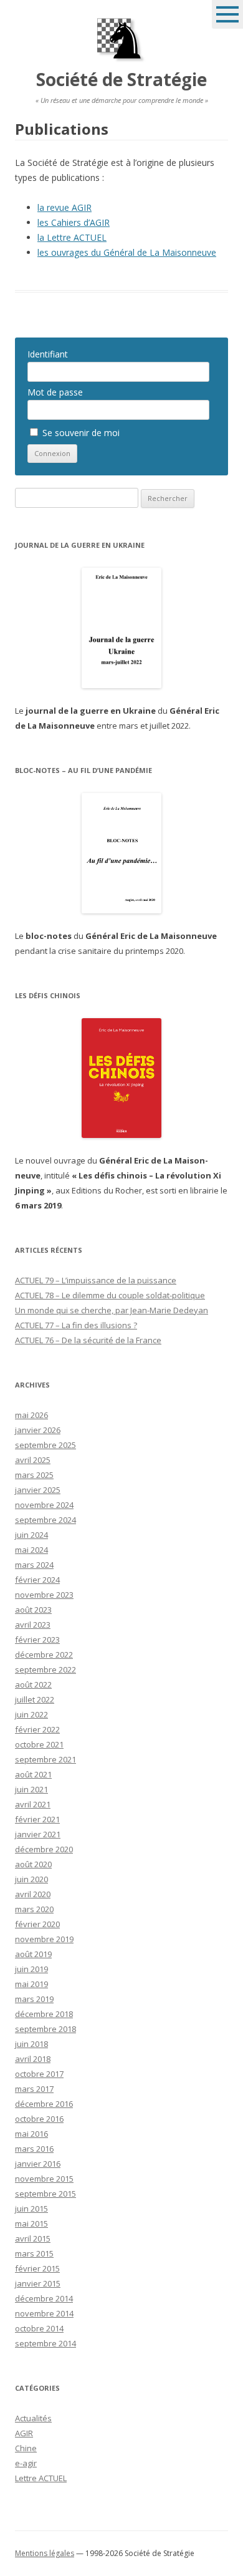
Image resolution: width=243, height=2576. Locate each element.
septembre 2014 (45, 2343)
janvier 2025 (38, 1490)
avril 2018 (33, 2059)
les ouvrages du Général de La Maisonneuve (127, 252)
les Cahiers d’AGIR (74, 222)
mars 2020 (34, 1909)
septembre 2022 (45, 1670)
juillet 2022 (35, 1699)
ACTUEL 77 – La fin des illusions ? (76, 1325)
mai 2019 (31, 1984)
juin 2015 (31, 2209)
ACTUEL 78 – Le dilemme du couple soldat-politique (110, 1295)
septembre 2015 (45, 2194)
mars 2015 (34, 2253)
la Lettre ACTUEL (72, 237)
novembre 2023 (44, 1595)
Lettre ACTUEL (41, 2478)
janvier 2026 (38, 1430)
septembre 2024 (45, 1520)
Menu (227, 14)
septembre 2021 (45, 1759)
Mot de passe (55, 392)
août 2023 (33, 1610)
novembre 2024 (44, 1505)
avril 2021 (33, 1804)
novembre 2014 (44, 2313)
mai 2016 (31, 2134)
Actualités (33, 2418)
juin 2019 (31, 1969)
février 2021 (37, 1819)
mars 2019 (34, 1999)
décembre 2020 (44, 1849)
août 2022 (33, 1684)
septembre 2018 (45, 2029)
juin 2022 (31, 1714)
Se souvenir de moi (80, 433)
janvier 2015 (38, 2283)
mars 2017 (34, 2089)
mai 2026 (31, 1415)
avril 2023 (33, 1625)
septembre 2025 (45, 1445)
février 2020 (37, 1924)
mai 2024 (31, 1550)
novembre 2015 (44, 2179)
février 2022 (37, 1729)
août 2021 (33, 1774)
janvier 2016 (38, 2164)
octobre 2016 (39, 2119)
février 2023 (37, 1640)
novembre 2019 (44, 1939)
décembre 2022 (44, 1655)
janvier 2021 (38, 1834)
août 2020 (33, 1864)
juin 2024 (31, 1535)
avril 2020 (33, 1894)
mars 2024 (34, 1565)
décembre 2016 (44, 2104)
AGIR (24, 2433)
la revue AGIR (64, 207)
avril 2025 (33, 1460)
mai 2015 (31, 2224)
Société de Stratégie (121, 79)
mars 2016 (34, 2149)
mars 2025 (34, 1475)
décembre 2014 (44, 2298)
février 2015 (37, 2268)
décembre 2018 (44, 2014)
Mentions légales (45, 2553)
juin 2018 (31, 2044)
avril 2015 (33, 2238)
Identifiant (48, 354)
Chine (26, 2448)
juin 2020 (31, 1879)
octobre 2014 (39, 2328)
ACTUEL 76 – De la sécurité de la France (88, 1340)
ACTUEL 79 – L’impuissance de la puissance (96, 1280)
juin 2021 (31, 1789)
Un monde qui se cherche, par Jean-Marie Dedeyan (112, 1310)
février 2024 (37, 1580)
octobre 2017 (39, 2074)
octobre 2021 (39, 1744)
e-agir (26, 2463)
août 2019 (33, 1954)
